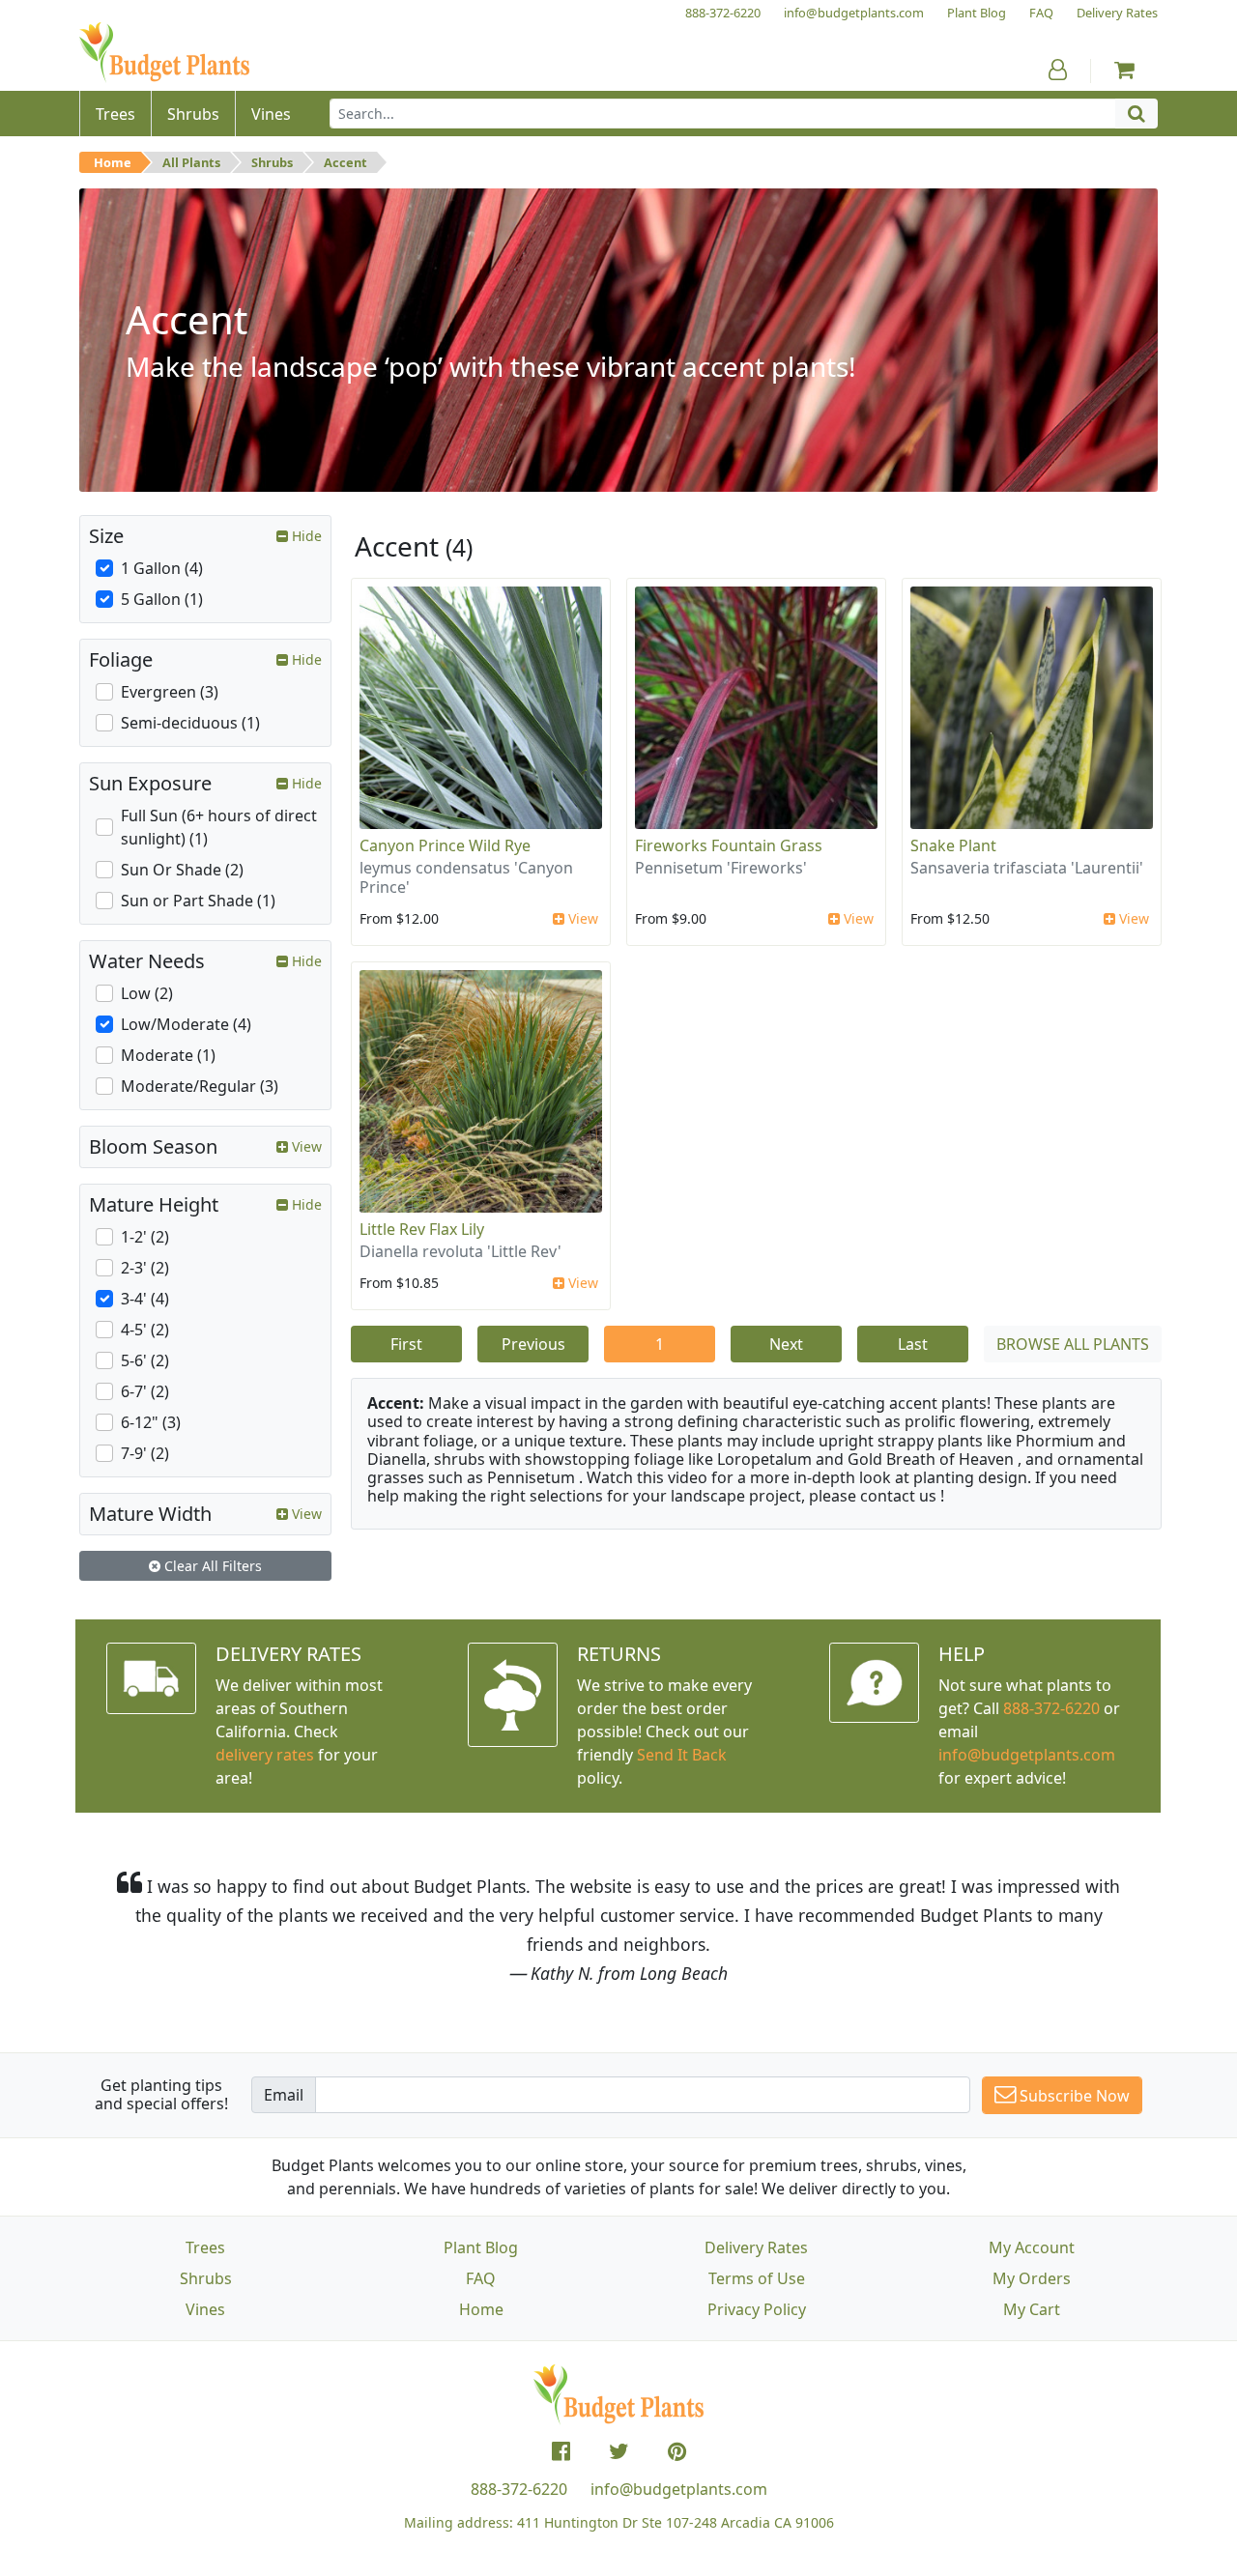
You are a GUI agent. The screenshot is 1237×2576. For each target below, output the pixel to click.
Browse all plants (1073, 1344)
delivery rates (265, 1755)
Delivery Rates (756, 2247)
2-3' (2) (145, 1268)
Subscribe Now (1073, 2096)
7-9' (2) (145, 1453)
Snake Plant (953, 845)
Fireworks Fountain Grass (729, 845)
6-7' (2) (145, 1391)
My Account (1032, 2247)
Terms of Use (757, 2278)
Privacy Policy (757, 2309)
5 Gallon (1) (162, 599)
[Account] (1058, 70)
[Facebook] (561, 2451)
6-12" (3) (151, 1422)
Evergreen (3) (170, 692)
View (581, 918)
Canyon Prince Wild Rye (445, 845)
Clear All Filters (211, 1566)
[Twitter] (619, 2451)
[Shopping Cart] (1124, 70)
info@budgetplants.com (679, 2489)
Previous (533, 1344)
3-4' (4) (145, 1299)
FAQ (481, 2278)
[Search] (1136, 114)
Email (284, 2095)
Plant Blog (481, 2247)
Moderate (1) (168, 1055)
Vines (205, 2309)
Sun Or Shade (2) (182, 870)
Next (786, 1344)
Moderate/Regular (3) (200, 1086)
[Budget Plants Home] (164, 53)
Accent (345, 162)
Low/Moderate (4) (186, 1024)
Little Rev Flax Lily (422, 1229)
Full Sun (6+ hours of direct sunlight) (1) (219, 827)
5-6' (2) (145, 1360)
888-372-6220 (1051, 1708)
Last (913, 1344)
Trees (205, 2247)
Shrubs (272, 162)
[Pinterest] (677, 2451)
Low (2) (147, 993)
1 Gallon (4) (162, 568)
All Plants (191, 162)
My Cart (1032, 2309)
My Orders (1032, 2278)
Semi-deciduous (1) (190, 723)
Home (113, 162)
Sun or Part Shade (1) (198, 901)
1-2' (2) (145, 1237)
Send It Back (682, 1755)
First (406, 1344)
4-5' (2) (145, 1330)
